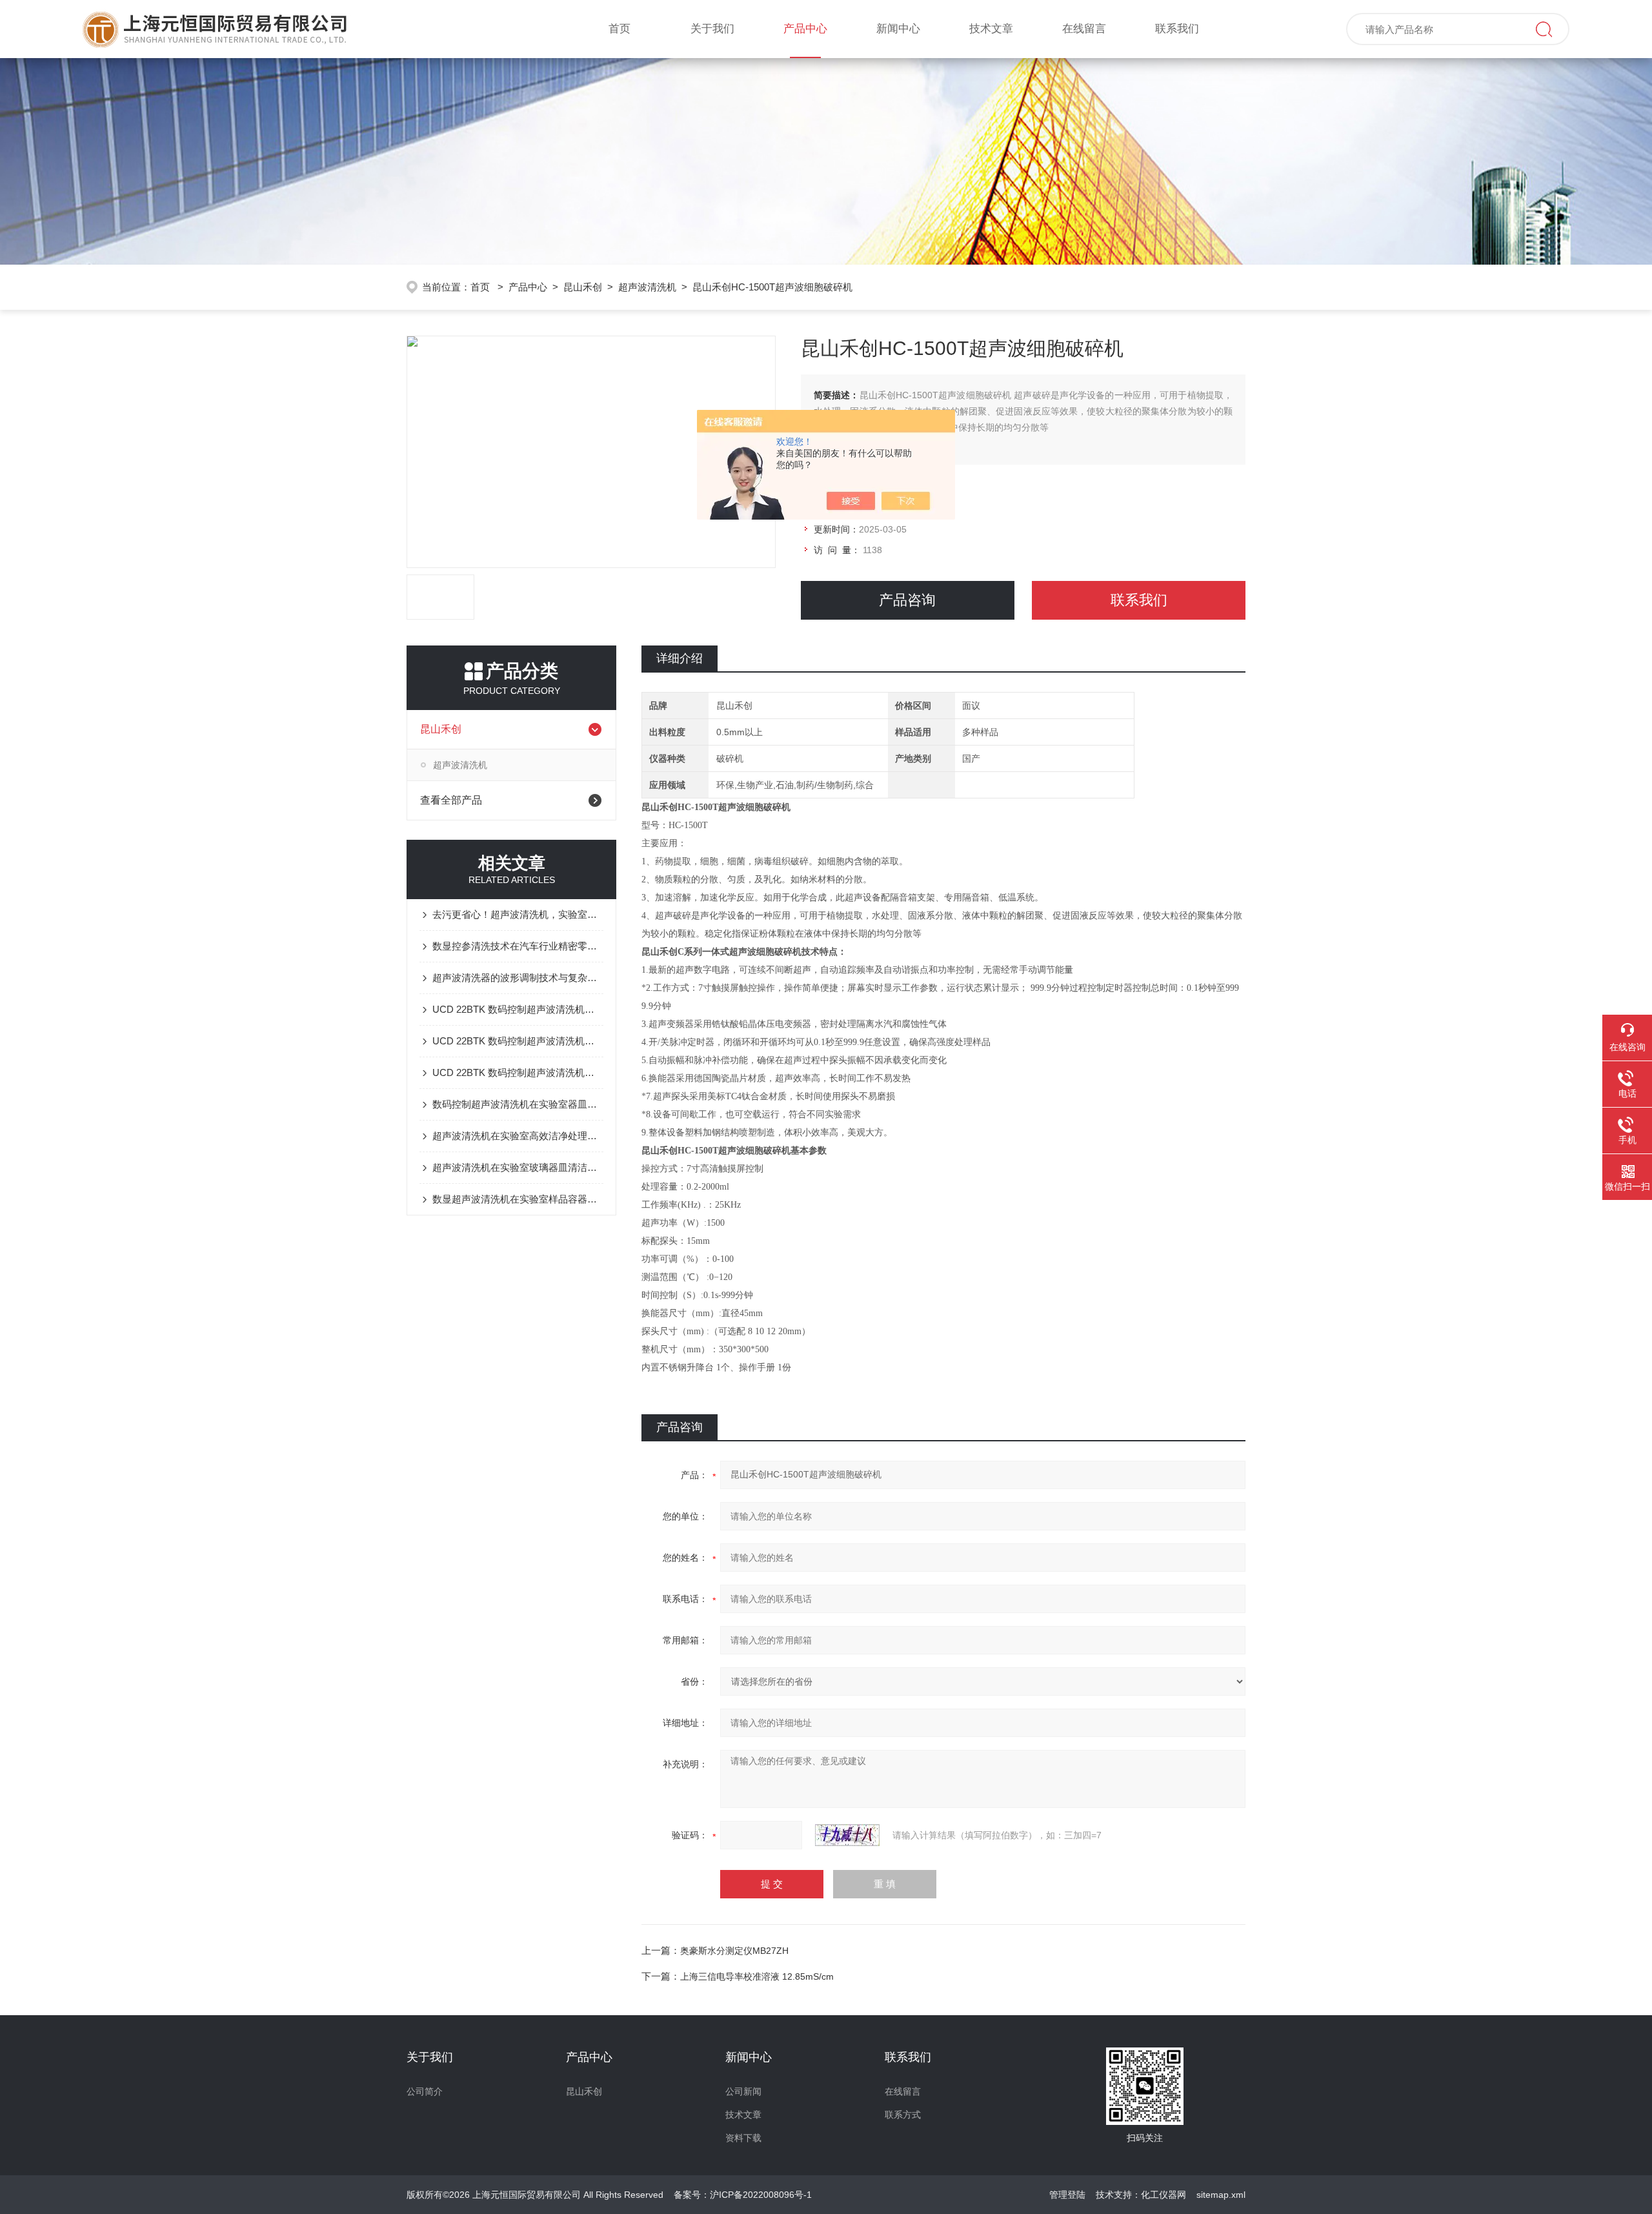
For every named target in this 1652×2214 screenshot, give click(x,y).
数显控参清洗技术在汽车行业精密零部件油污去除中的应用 (518, 946)
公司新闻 (743, 2091)
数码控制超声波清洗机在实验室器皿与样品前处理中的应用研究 (518, 1104)
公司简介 (425, 2091)
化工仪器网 (1163, 2195)
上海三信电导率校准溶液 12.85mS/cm (757, 1976)
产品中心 (805, 29)
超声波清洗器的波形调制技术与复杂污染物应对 (518, 978)
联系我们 (1177, 29)
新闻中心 (898, 29)
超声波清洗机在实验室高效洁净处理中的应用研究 (518, 1136)
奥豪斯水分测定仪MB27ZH (734, 1951)
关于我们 (712, 29)
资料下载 (743, 2138)
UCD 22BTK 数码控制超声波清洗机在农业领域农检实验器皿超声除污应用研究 (518, 1072)
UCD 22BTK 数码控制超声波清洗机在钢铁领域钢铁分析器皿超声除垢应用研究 (518, 1009)
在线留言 (1084, 29)
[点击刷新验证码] (847, 1835)
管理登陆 (1067, 2195)
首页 (619, 29)
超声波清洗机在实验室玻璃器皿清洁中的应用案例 (518, 1167)
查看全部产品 (451, 800)
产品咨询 (907, 600)
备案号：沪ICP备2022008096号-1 (743, 2195)
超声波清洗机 (647, 287)
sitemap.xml (1221, 2195)
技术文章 (991, 29)
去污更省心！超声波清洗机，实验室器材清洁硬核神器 (518, 914)
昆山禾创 (583, 287)
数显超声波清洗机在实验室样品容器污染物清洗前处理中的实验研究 (518, 1199)
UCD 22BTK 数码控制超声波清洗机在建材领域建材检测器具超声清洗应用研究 (518, 1041)
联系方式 (903, 2115)
